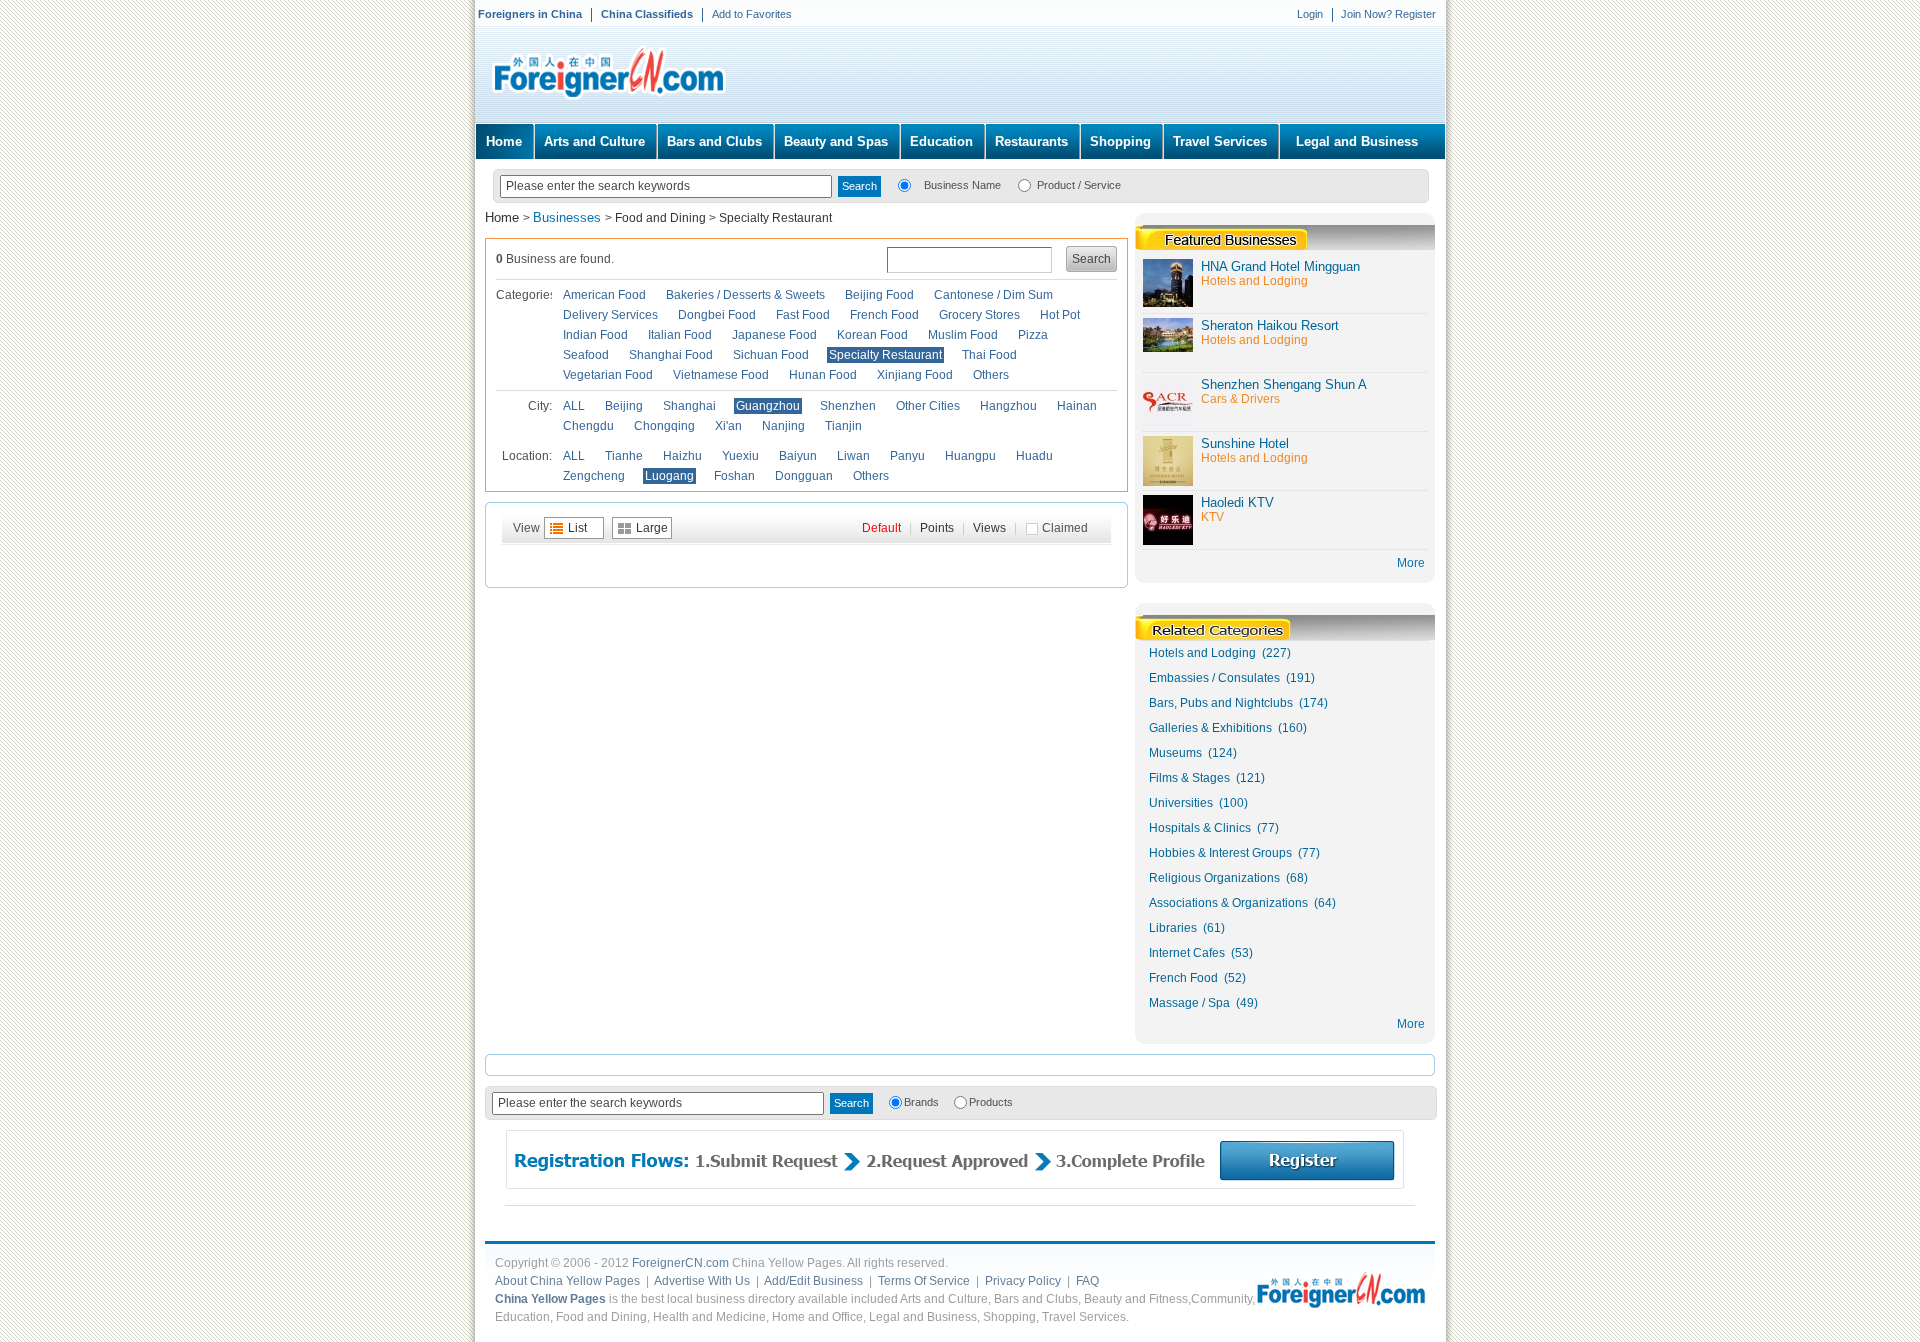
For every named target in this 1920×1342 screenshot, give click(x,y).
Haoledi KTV (1237, 502)
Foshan (734, 476)
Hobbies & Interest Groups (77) (1234, 853)
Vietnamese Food (721, 375)
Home (504, 141)
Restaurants (1031, 141)
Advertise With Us (702, 1281)
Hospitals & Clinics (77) (1214, 828)
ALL (574, 406)
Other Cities (928, 406)
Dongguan (804, 476)
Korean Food (872, 335)
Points (937, 528)
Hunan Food (823, 375)
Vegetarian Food (608, 375)
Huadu (1034, 456)
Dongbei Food (717, 315)
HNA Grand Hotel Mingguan (1280, 266)
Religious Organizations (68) (1228, 878)
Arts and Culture (594, 141)
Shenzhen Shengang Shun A (1284, 384)
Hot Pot (1060, 315)
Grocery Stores (979, 315)
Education (941, 141)
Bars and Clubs (714, 141)
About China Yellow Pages (567, 1281)
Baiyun (798, 456)
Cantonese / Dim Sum (993, 295)
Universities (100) (1198, 803)
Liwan (853, 456)
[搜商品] (1024, 184)
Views (989, 528)
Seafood (586, 355)
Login (1310, 14)
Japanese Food (774, 335)
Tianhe (624, 456)
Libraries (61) (1187, 928)
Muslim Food (963, 335)
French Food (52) (1197, 978)
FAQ (1087, 1281)
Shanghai (689, 406)
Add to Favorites (752, 14)
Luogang (669, 476)
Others (991, 375)
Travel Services (1220, 141)
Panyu (907, 456)
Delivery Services (610, 315)
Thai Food (989, 355)
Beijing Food (879, 295)
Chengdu (588, 426)
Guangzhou (768, 406)
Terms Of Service (924, 1281)
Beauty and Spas (836, 141)
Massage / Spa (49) (1203, 1003)
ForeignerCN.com (680, 1263)
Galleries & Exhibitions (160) (1228, 728)
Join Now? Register (1388, 14)
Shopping (1120, 141)
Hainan (1077, 406)
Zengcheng (594, 476)
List (577, 528)
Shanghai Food (671, 355)
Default (881, 528)
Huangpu (970, 456)
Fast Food (803, 315)
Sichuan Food (771, 355)
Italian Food (680, 335)
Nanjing (783, 426)
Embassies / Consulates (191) (1232, 678)
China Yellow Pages (550, 1299)
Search (1091, 259)
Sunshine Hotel (1245, 443)
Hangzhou (1008, 406)
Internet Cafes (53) (1201, 953)
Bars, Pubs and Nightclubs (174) (1238, 703)
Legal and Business (1357, 141)
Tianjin (843, 426)
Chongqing (664, 426)
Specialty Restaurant (775, 218)
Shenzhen (848, 406)
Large (652, 528)
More (1411, 1024)
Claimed (1065, 528)
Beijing (624, 406)
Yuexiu (740, 456)
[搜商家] (904, 184)
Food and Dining (660, 218)
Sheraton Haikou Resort (1270, 325)
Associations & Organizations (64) (1242, 903)
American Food (604, 295)
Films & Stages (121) (1207, 778)
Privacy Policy (1023, 1281)
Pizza (1033, 335)
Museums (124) (1193, 753)
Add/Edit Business (813, 1281)
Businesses (569, 217)
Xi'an (728, 426)
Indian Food (595, 335)
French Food (884, 315)
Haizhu (682, 456)
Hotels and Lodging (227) (1220, 653)
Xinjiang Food (915, 375)
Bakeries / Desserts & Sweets (745, 295)
